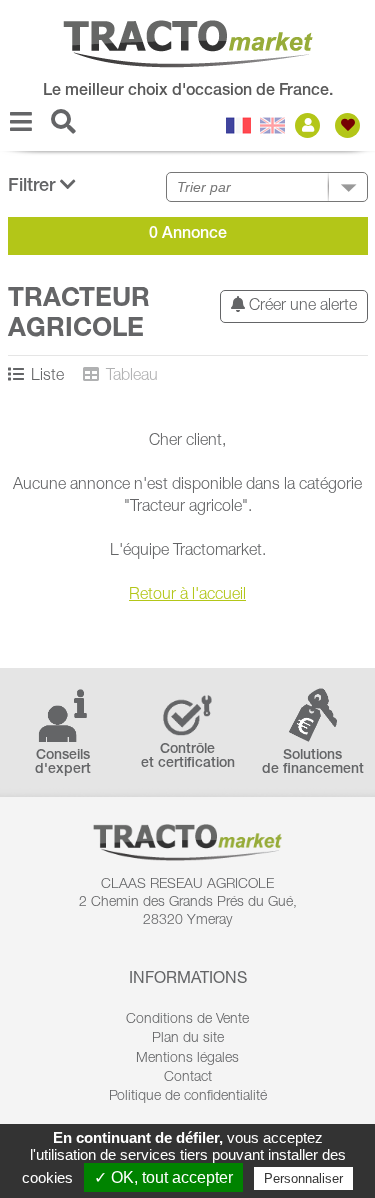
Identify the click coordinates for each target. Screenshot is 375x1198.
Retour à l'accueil (187, 596)
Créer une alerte (301, 307)
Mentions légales (187, 1059)
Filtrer (34, 187)
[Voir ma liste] (350, 125)
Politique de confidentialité (188, 1097)
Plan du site (188, 1039)
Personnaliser (303, 1178)
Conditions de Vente (187, 1020)
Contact (188, 1078)
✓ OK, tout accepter (163, 1177)
